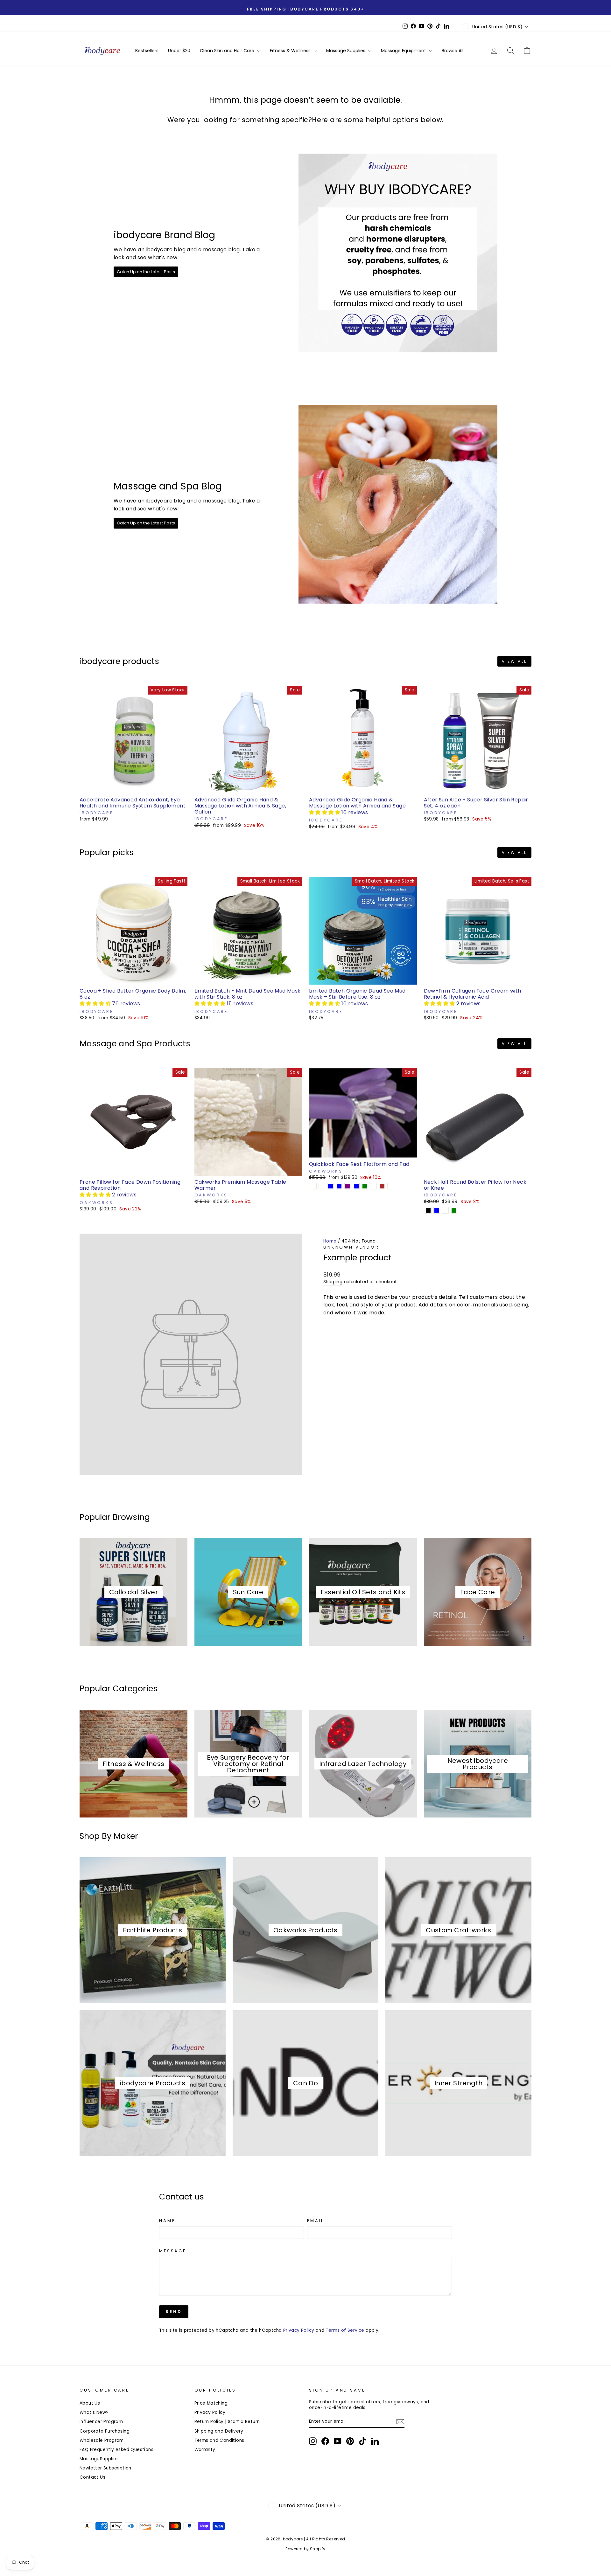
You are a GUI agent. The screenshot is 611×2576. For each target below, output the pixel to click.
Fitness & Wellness (291, 51)
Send (174, 2312)
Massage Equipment (404, 51)
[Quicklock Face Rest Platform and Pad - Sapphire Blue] (330, 1186)
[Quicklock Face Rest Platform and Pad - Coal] (313, 1186)
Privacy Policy (299, 2330)
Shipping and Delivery (219, 2431)
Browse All (453, 51)
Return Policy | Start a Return (227, 2422)
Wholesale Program (102, 2440)
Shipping (333, 1282)
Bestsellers (147, 51)
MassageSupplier (99, 2459)
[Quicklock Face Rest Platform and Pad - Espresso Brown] (382, 1186)
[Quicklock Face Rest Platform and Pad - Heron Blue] (356, 1186)
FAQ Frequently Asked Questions (116, 2450)
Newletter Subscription (105, 2468)
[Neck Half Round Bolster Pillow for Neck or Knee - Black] (428, 1210)
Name (167, 2221)
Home (330, 1241)
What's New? (94, 2412)
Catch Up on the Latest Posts (146, 272)
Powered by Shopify (305, 2549)
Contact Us (92, 2477)
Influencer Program (101, 2422)
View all (514, 661)
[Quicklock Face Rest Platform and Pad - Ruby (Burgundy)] (322, 1186)
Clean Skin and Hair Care (228, 51)
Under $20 (179, 51)
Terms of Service (345, 2330)
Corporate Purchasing (105, 2431)
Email (316, 2221)
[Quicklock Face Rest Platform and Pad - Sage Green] (365, 1186)
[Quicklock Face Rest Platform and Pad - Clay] (373, 1186)
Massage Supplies (346, 51)
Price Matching (211, 2403)
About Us (90, 2403)
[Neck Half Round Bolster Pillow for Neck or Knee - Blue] (437, 1210)
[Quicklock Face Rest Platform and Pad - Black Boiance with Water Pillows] (391, 1186)
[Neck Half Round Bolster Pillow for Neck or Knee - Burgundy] (445, 1210)
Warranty (205, 2450)
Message (173, 2251)
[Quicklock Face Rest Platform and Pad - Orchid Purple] (348, 1186)
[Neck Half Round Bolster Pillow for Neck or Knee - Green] (454, 1210)
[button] (325, 812)
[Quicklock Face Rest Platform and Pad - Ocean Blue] (339, 1186)
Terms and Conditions (219, 2440)
